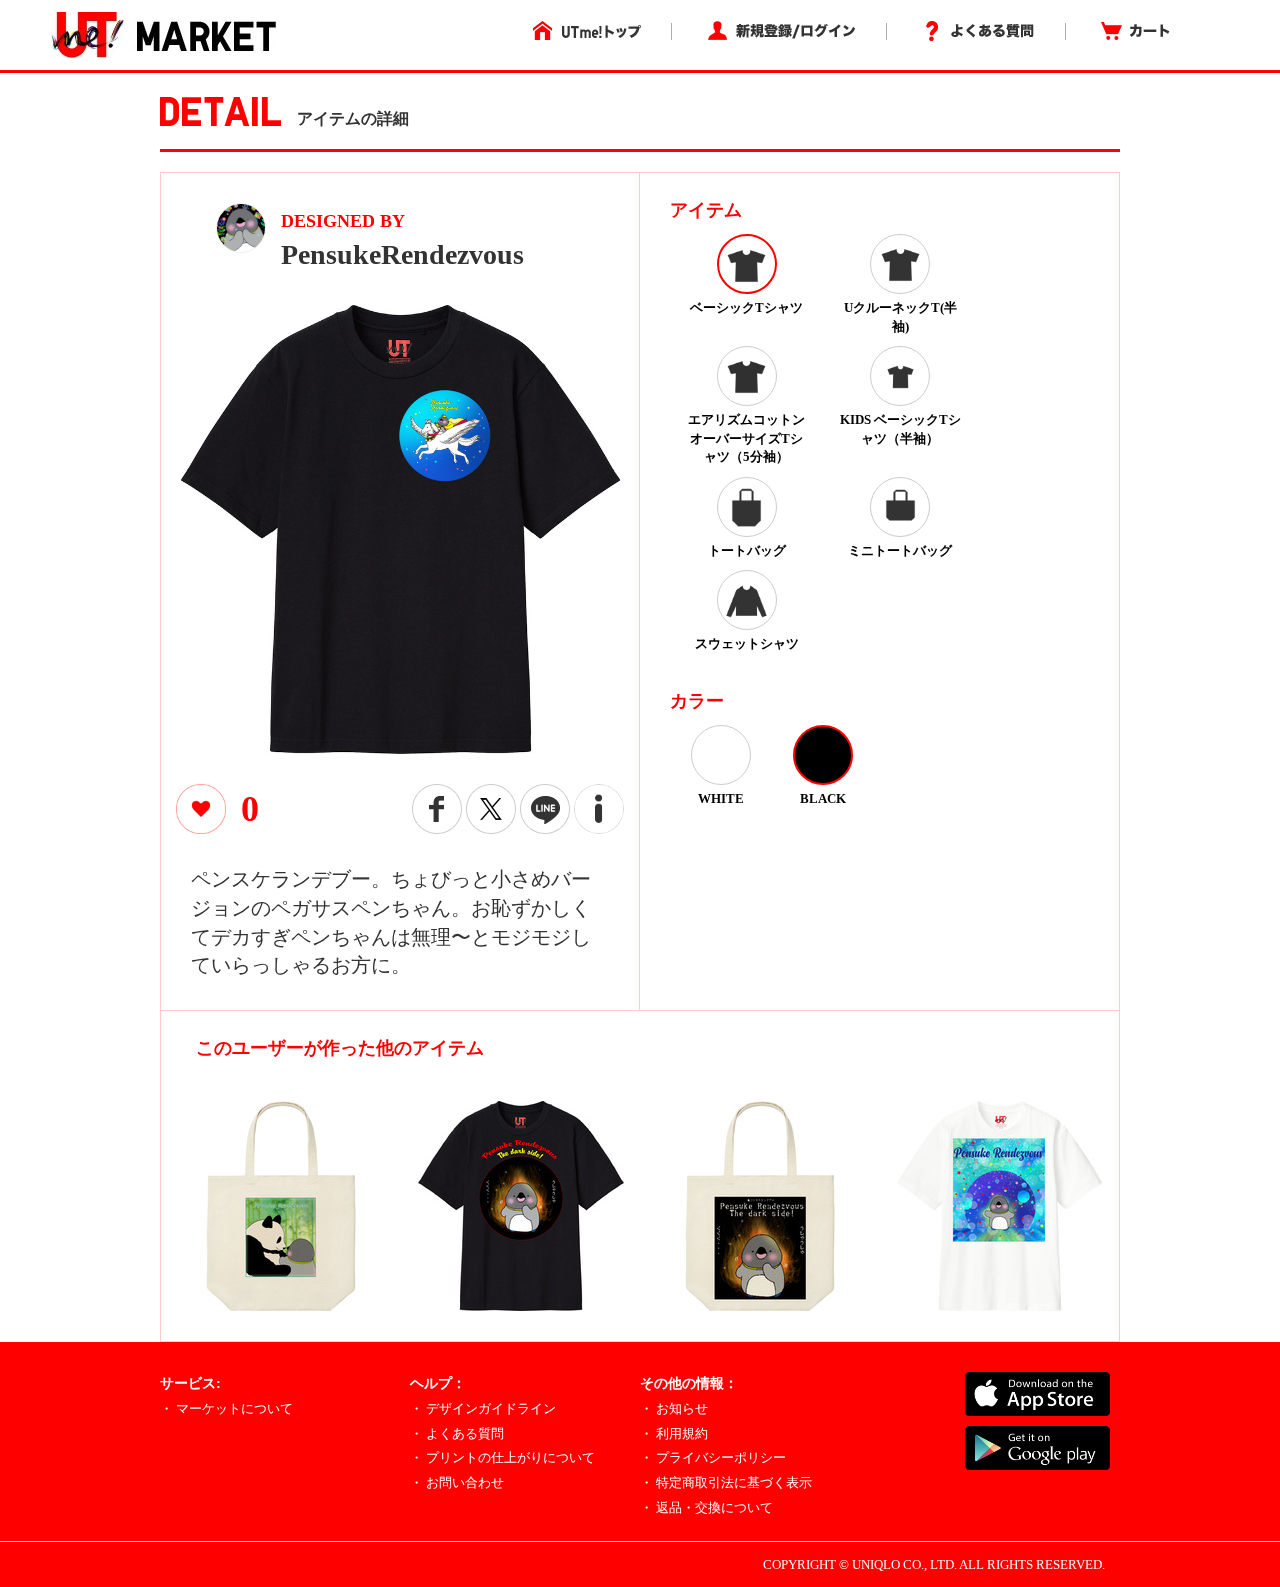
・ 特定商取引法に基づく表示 (726, 1482)
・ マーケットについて (226, 1408)
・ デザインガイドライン (483, 1408)
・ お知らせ (674, 1408)
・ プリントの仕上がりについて (502, 1457)
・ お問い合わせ (457, 1482)
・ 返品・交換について (706, 1507)
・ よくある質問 (457, 1433)
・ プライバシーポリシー (713, 1457)
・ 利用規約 (674, 1433)
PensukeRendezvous (402, 254)
